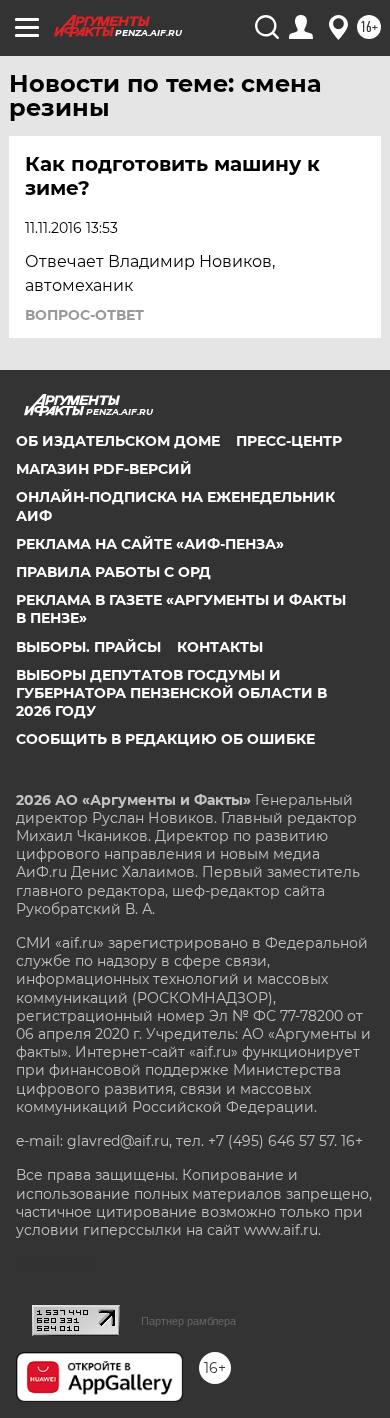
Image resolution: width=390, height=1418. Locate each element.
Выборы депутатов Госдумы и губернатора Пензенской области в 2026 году (171, 693)
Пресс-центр (289, 441)
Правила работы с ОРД (113, 572)
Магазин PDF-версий (104, 469)
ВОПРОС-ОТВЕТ (84, 315)
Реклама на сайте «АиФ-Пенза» (150, 544)
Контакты (220, 647)
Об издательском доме (118, 441)
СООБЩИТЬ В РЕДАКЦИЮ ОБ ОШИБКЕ (165, 739)
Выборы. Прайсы (88, 647)
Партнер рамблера (188, 1321)
